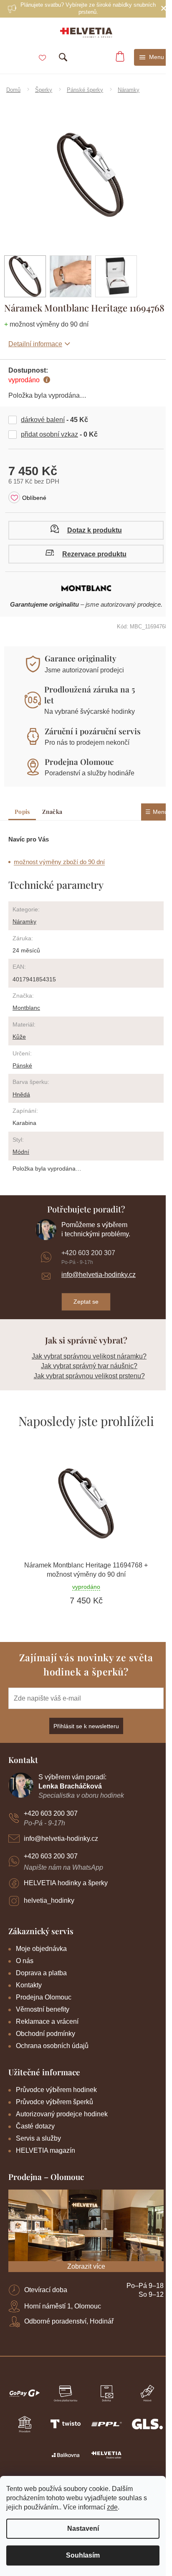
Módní (21, 1152)
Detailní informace (35, 344)
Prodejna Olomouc (79, 762)
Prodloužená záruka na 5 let (90, 695)
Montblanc (26, 1008)
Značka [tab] (52, 812)
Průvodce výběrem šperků (54, 2102)
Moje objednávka (41, 1949)
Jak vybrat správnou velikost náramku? (89, 1356)
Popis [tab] (22, 812)
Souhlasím (83, 2555)
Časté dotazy (35, 2126)
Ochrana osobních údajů (52, 2046)
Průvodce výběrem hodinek (56, 2090)
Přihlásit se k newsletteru (86, 1726)
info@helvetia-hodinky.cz (99, 1275)
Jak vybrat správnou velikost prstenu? (89, 1376)
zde (112, 2507)
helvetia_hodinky (49, 1900)
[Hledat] (63, 57)
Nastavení (83, 2528)
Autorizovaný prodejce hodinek (62, 2114)
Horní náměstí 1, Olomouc (63, 2306)
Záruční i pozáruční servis (93, 731)
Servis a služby (38, 2138)
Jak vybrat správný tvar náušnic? (89, 1366)
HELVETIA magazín (46, 2150)
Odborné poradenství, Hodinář (69, 2321)
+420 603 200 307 (88, 1253)
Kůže (19, 1037)
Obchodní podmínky (46, 2034)
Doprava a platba (41, 1973)
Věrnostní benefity (43, 2009)
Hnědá (21, 1094)
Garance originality (81, 658)
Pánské (22, 1065)
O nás (25, 1961)
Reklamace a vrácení (47, 2021)
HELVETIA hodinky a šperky (66, 1883)
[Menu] (152, 57)
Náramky (24, 921)
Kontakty (29, 1985)
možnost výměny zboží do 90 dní (59, 862)
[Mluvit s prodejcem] (86, 530)
